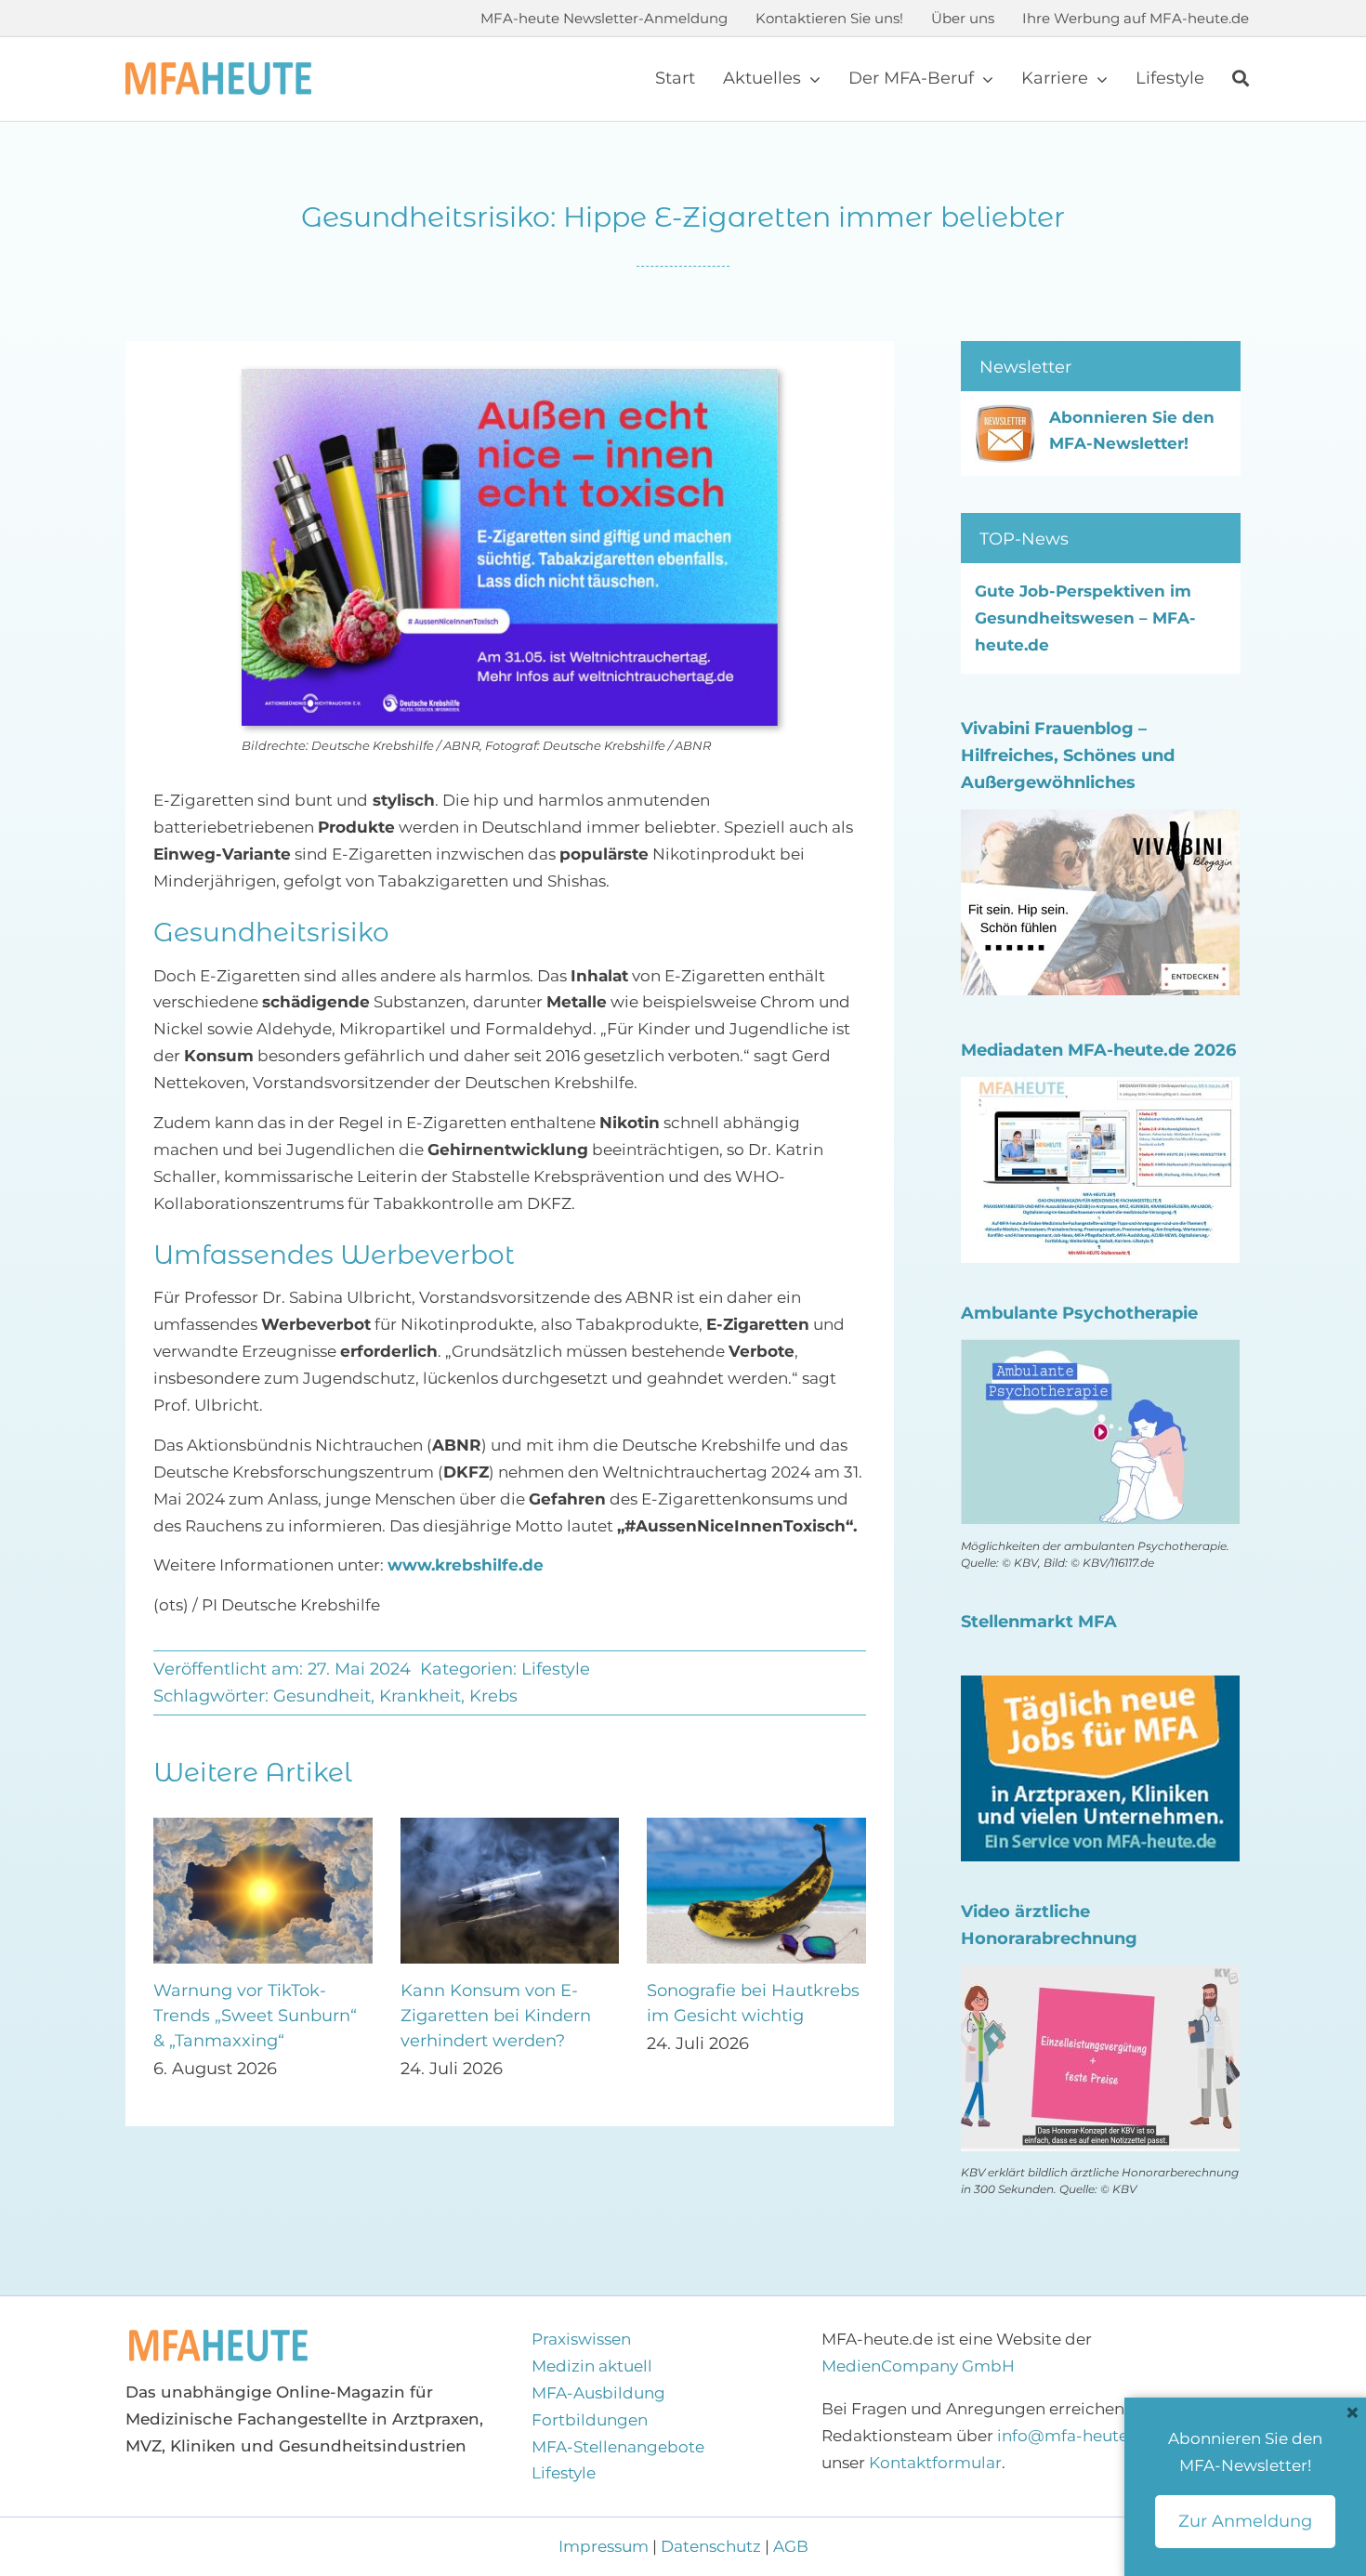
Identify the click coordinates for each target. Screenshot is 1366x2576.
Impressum (605, 2546)
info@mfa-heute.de (1075, 2436)
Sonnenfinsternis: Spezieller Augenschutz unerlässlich (745, 2016)
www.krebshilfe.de (466, 1565)
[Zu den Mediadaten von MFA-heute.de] (1100, 1090)
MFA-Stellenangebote (618, 2447)
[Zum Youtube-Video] (1100, 1978)
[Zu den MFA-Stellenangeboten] (1100, 1689)
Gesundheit (322, 1696)
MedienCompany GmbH (918, 2366)
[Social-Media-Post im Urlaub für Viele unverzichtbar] (510, 1827)
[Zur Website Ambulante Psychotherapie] (1100, 1352)
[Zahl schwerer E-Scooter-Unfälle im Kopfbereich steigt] (263, 1827)
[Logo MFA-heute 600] (218, 70)
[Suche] (1241, 79)
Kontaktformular (935, 2463)
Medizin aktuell (592, 2366)
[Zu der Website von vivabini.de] (1100, 822)
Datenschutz (711, 2546)
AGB (791, 2546)
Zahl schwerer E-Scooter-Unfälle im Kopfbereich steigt (259, 2016)
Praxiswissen (581, 2339)
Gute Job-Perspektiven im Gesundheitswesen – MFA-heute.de (1085, 618)
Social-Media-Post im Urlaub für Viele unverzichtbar (490, 2016)
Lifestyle (556, 1669)
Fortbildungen (590, 2420)
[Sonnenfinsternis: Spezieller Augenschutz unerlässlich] (756, 1827)
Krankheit (420, 1696)
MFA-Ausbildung (598, 2393)
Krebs (493, 1696)
